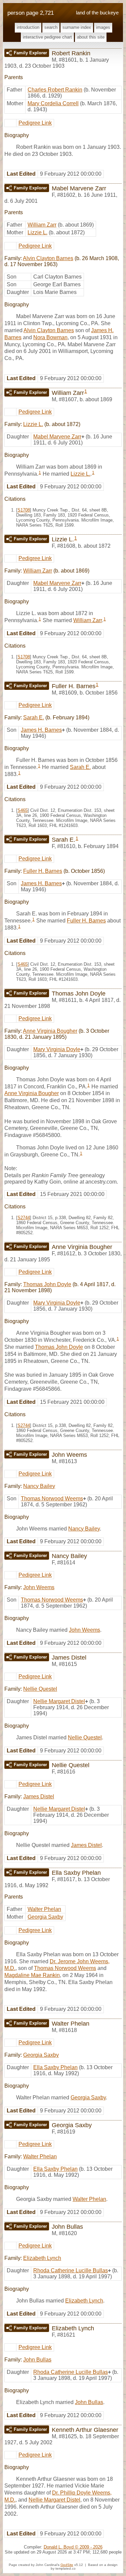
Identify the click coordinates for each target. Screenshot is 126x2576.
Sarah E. (34, 717)
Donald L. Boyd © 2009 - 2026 (73, 2547)
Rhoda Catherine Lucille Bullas (71, 2270)
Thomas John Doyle (47, 1284)
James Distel (39, 1796)
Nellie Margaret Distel (59, 1701)
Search (51, 27)
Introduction (28, 27)
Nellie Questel (40, 1689)
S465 (23, 810)
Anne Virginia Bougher (50, 1031)
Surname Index (77, 27)
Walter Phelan (44, 1909)
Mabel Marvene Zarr (57, 437)
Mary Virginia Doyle (57, 1049)
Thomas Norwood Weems (52, 1499)
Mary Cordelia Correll (53, 103)
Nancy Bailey (39, 1486)
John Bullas (37, 2360)
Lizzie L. (37, 232)
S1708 (24, 510)
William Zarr (42, 225)
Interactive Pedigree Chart (47, 37)
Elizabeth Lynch (42, 2258)
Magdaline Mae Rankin (32, 1975)
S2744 (24, 1218)
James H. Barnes (41, 730)
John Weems (39, 1587)
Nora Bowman (50, 337)
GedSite (67, 2565)
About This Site (91, 37)
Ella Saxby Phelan (55, 2067)
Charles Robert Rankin (55, 90)
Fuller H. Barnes (43, 871)
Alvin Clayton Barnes (48, 258)
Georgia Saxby (45, 1917)
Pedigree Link (35, 123)
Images (103, 27)
